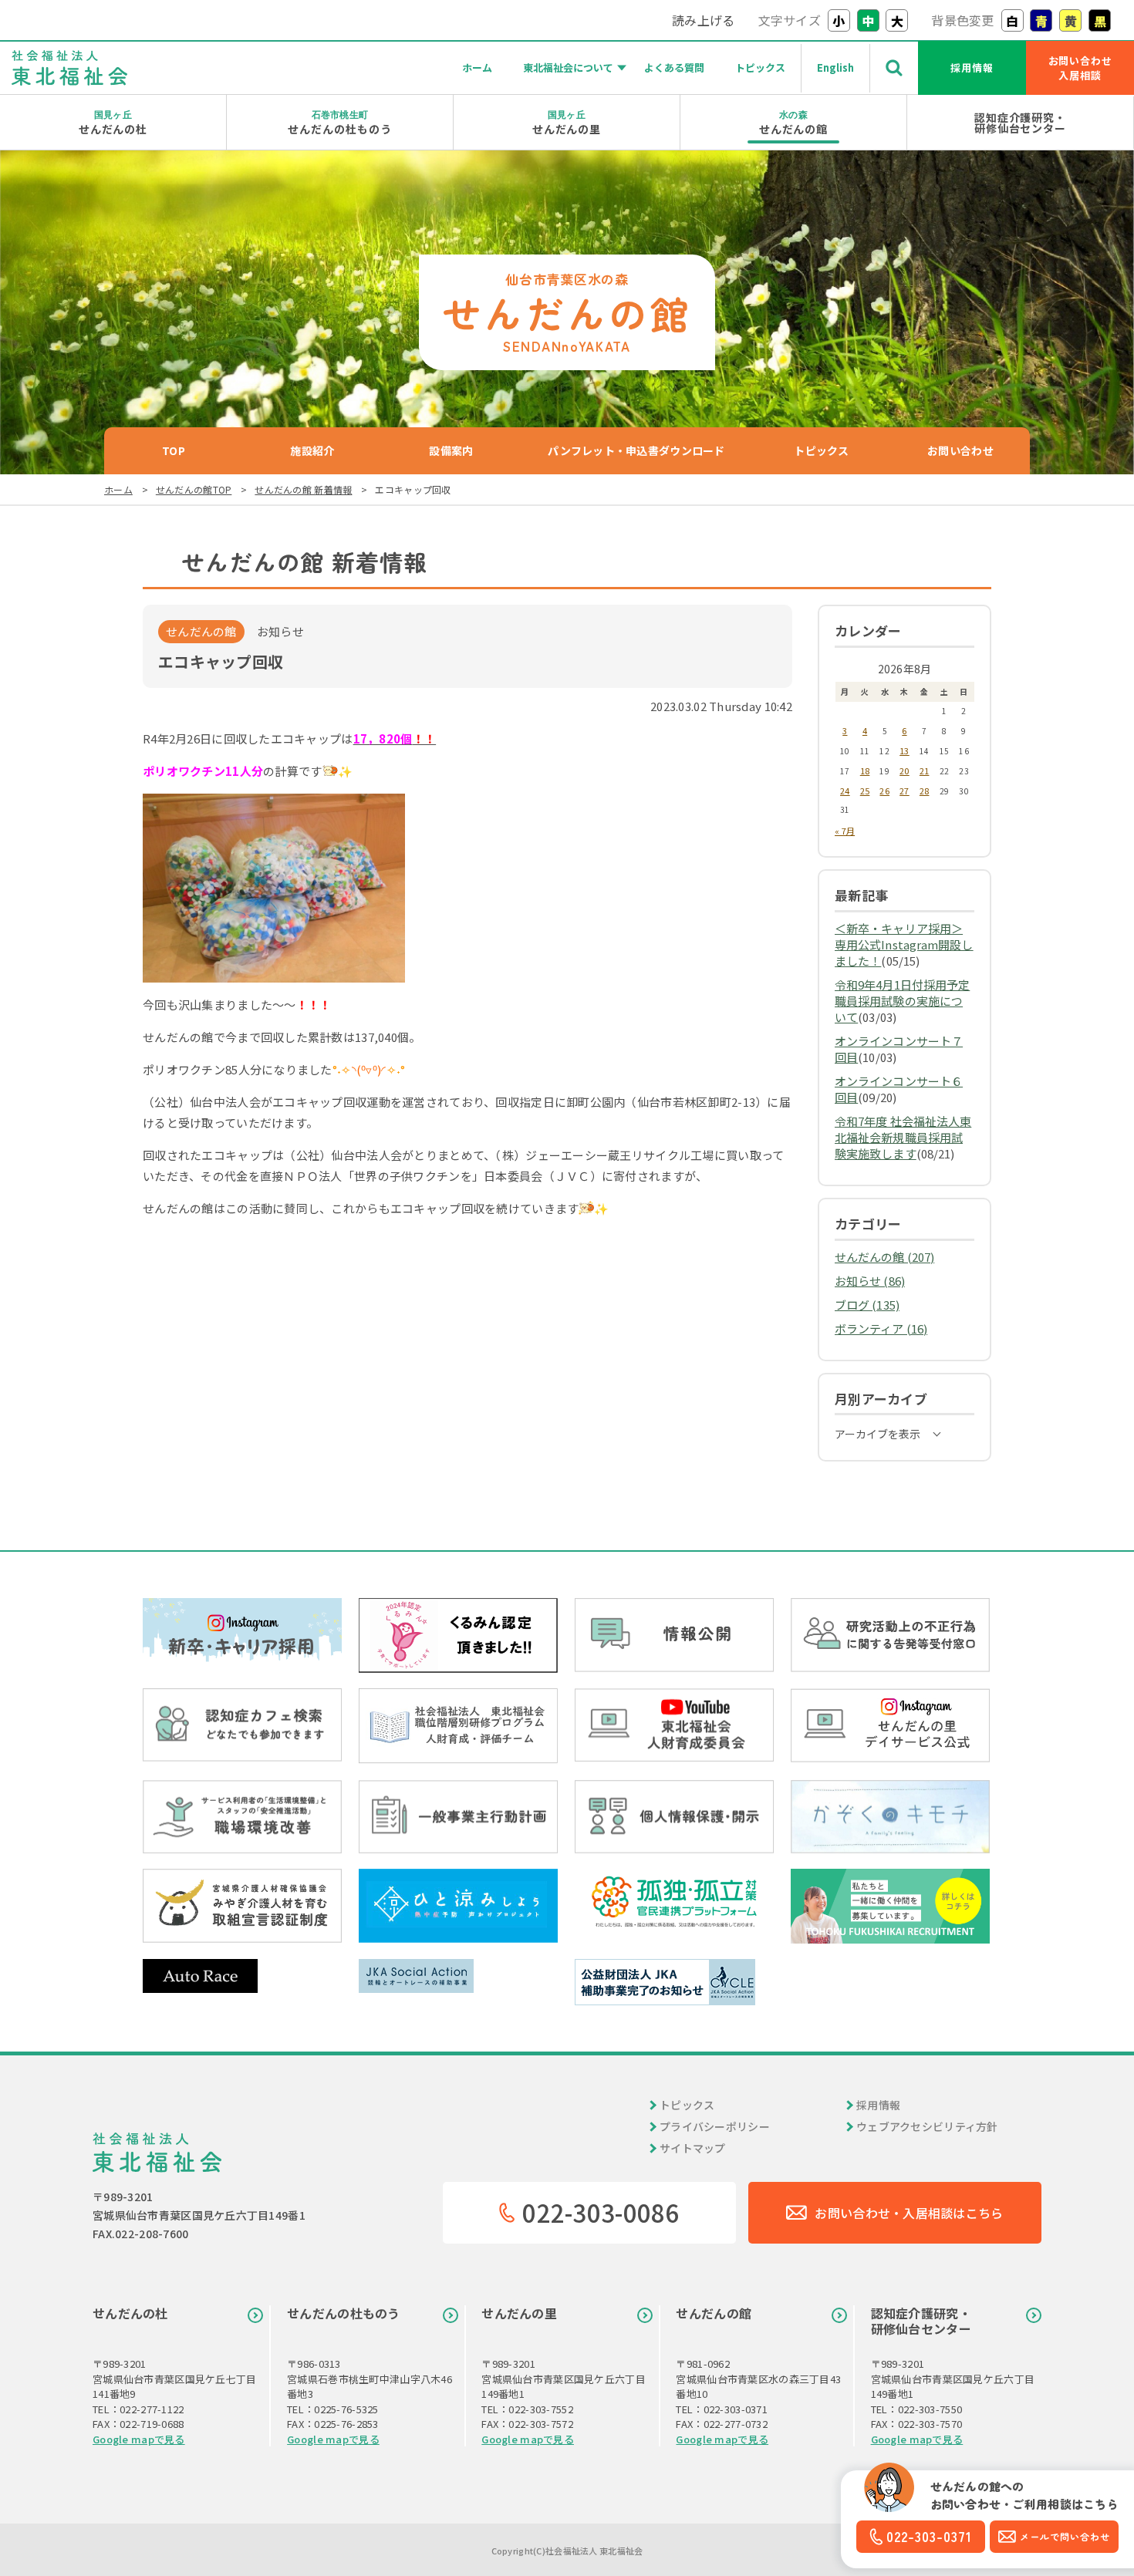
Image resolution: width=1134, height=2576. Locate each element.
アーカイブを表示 (877, 1434)
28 (925, 791)
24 (845, 791)
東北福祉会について (568, 67)
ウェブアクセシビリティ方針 (927, 2126)
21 (925, 770)
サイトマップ (693, 2148)
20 (904, 770)
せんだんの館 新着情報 (303, 489)
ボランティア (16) (881, 1328)
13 (904, 750)
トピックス (760, 67)
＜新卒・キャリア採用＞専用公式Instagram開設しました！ (904, 944)
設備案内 (451, 450)
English (835, 67)
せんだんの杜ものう (340, 122)
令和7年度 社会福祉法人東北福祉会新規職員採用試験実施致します (903, 1137)
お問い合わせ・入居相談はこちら (909, 2213)
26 (884, 791)
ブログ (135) (867, 1305)
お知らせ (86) (870, 1281)
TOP (174, 450)
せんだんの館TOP (194, 489)
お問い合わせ (960, 450)
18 (865, 770)
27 (904, 791)
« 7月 (845, 831)
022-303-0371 (929, 2536)
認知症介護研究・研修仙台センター (1021, 123)
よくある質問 (674, 67)
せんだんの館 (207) (884, 1257)
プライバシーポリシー (715, 2126)
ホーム (477, 67)
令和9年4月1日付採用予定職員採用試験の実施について (902, 1001)
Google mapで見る (139, 2439)
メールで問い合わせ (1065, 2536)
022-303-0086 (601, 2212)
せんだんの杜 (113, 122)
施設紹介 (312, 450)
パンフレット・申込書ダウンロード (636, 450)
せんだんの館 (794, 122)
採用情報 (972, 67)
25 (865, 791)
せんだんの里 (567, 122)
